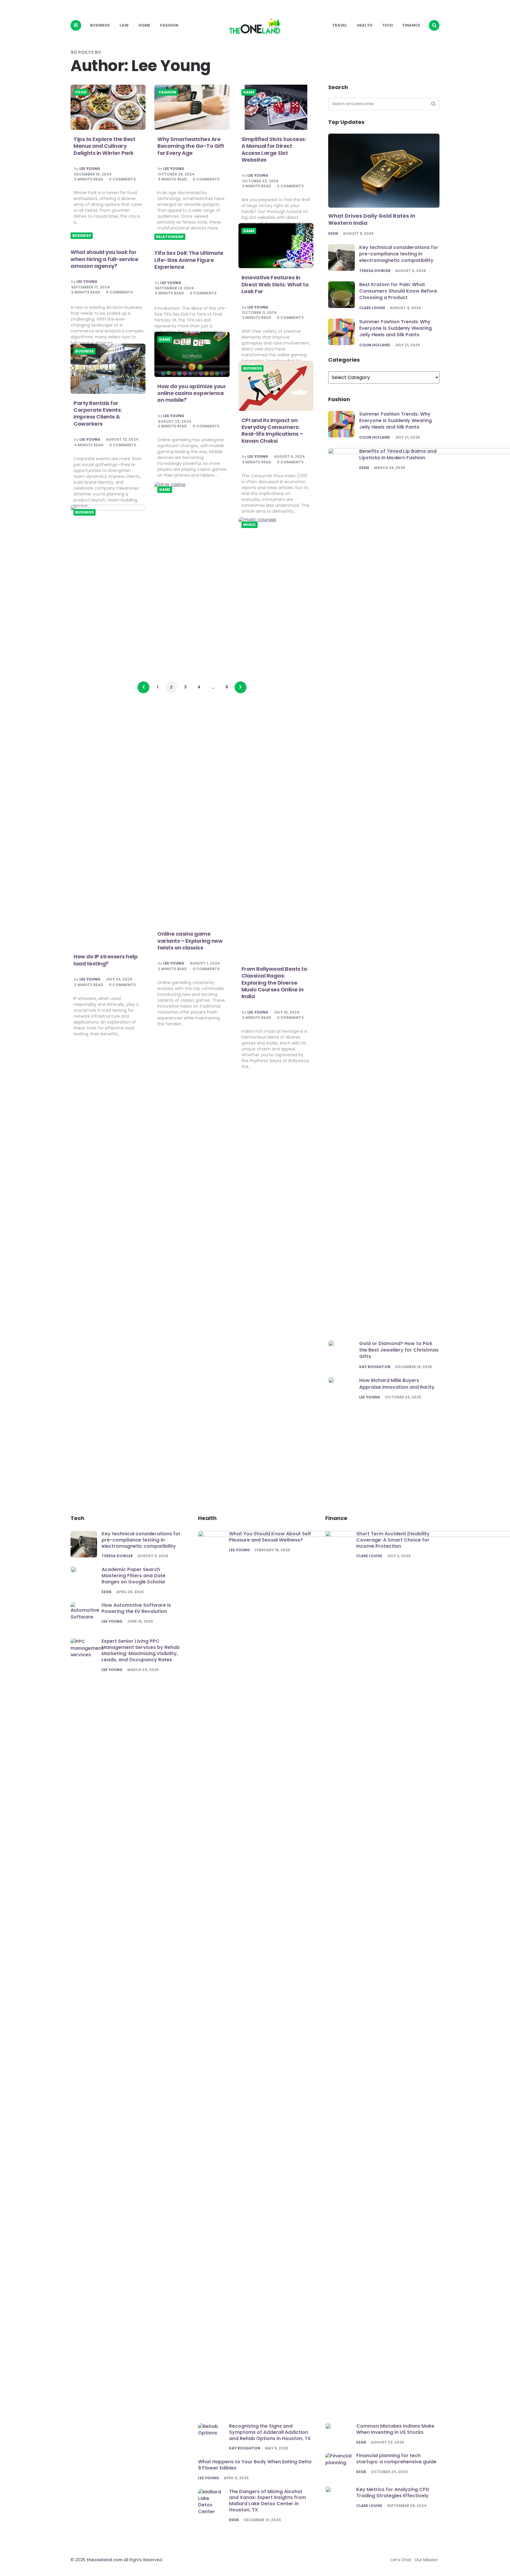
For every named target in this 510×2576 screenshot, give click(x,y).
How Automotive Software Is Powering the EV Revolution (136, 1608)
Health (365, 25)
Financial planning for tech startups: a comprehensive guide (396, 2459)
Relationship (170, 237)
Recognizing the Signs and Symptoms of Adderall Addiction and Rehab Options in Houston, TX (270, 2432)
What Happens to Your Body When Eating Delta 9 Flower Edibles (255, 2465)
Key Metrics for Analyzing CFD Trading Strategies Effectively (393, 2493)
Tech (388, 25)
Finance (411, 25)
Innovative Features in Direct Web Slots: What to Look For (275, 284)
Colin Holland (375, 345)
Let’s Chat (401, 2560)
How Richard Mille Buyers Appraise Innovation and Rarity (397, 1384)
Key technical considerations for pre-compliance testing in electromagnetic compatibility (399, 254)
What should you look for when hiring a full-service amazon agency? (104, 259)
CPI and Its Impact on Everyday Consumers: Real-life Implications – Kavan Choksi (272, 431)
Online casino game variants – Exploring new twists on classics (190, 941)
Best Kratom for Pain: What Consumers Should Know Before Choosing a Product (398, 291)
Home (144, 25)
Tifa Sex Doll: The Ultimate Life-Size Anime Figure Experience (189, 260)
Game (249, 92)
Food (81, 92)
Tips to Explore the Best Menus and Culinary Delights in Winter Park (104, 146)
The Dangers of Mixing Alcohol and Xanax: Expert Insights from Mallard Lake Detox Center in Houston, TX (268, 2501)
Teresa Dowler (375, 271)
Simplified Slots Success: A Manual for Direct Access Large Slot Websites (274, 149)
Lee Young (90, 169)
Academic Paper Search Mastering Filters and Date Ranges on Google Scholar (134, 1576)
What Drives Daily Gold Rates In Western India (372, 219)
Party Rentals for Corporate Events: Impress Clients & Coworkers (98, 413)
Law (124, 25)
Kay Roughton (375, 1367)
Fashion (169, 25)
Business (100, 25)
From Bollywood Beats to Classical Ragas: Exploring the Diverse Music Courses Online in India (274, 983)
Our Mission (426, 2560)
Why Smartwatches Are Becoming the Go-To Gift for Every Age (191, 146)
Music (250, 525)
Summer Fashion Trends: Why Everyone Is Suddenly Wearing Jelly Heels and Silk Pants (395, 328)
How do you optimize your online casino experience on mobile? (192, 393)
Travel (340, 25)
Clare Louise (372, 308)
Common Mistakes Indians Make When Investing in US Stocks (395, 2429)
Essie (333, 234)
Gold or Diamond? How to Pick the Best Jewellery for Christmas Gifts (399, 1350)
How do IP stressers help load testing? (106, 960)
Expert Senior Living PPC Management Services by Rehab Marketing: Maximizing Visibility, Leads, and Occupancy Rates (141, 1650)
